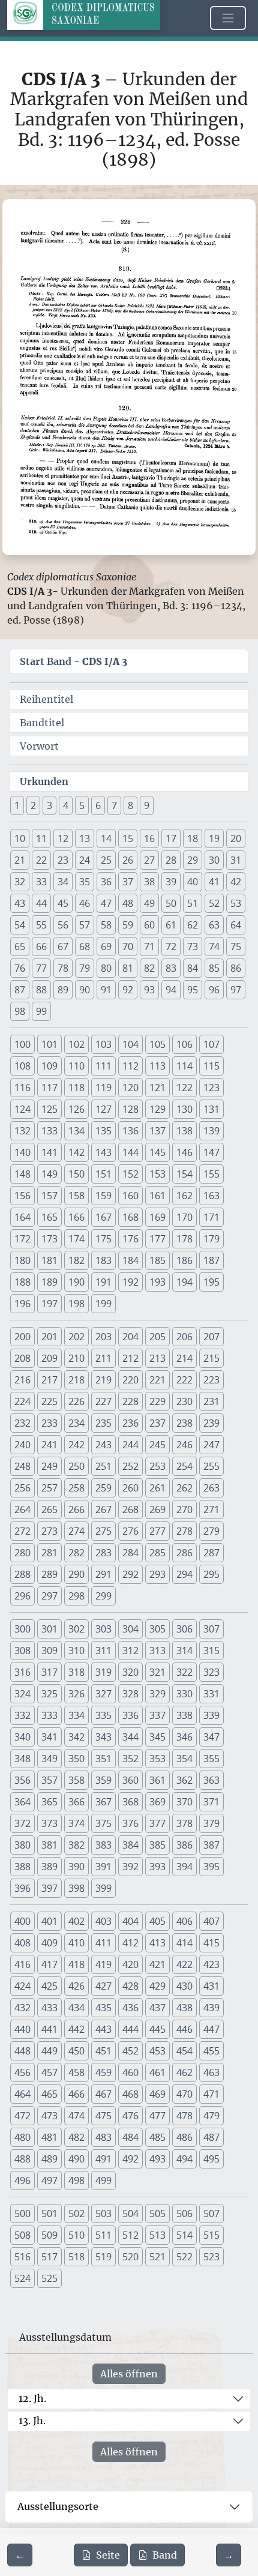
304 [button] (130, 1629)
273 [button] (49, 1531)
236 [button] (130, 1423)
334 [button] (76, 1715)
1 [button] (17, 805)
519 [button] (103, 2257)
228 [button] (130, 1401)
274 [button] (76, 1531)
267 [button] (103, 1509)
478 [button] (184, 2116)
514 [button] (184, 2235)
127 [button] (103, 1109)
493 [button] (157, 2159)
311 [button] (103, 1651)
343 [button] (103, 1737)
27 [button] (149, 860)
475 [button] (103, 2116)
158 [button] (76, 1196)
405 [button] (157, 1921)
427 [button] (103, 1986)
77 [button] (41, 968)
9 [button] (147, 805)
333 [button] (49, 1715)
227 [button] (103, 1401)
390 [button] (76, 1867)
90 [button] (85, 990)
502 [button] (76, 2213)
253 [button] (157, 1466)
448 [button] (22, 2051)
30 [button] (214, 860)
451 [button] (103, 2051)
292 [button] (130, 1574)
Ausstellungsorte (58, 2506)
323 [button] (211, 1672)
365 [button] (49, 1802)
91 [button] (106, 990)
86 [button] (236, 968)
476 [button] (130, 2116)
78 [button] (63, 968)
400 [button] (22, 1921)
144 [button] (130, 1152)
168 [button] (130, 1217)
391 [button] (103, 1867)
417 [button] (49, 1964)
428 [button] (130, 1986)
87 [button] (20, 990)
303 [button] (103, 1629)
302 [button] (76, 1629)
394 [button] (184, 1867)
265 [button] (49, 1509)
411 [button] (103, 1943)
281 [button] (49, 1553)
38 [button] (149, 882)
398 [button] (76, 1888)
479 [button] (211, 2116)
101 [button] (49, 1044)
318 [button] (76, 1672)
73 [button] (193, 946)
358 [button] (76, 1780)
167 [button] (103, 1217)
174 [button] (76, 1239)
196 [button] (22, 1304)
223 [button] (211, 1380)
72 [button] (171, 946)
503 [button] (103, 2213)
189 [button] (49, 1282)
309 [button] (49, 1651)
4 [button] (66, 805)
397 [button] (49, 1888)
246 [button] (184, 1445)
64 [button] (236, 925)
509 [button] (49, 2235)
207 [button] (211, 1337)
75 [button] (236, 946)
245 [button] (157, 1445)
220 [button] (130, 1380)
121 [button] (157, 1088)
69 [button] (106, 946)
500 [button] (22, 2213)
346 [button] (184, 1737)
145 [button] (157, 1152)
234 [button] (76, 1423)
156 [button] (22, 1196)
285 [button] (157, 1553)
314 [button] (184, 1651)
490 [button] (76, 2159)
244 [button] (130, 1445)
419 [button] (103, 1964)
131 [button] (211, 1109)
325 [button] (49, 1694)
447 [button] (211, 2029)
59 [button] (128, 925)
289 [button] (49, 1574)
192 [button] (130, 1282)
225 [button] (49, 1401)
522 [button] (184, 2257)
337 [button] (157, 1715)
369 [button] (157, 1802)
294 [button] (184, 1574)
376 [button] (130, 1823)
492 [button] (130, 2159)
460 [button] (130, 2072)
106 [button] (184, 1044)
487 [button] (211, 2137)
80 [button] (106, 968)
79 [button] (85, 968)
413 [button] (157, 1943)
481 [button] (49, 2137)
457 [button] (49, 2072)
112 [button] (130, 1066)
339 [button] (211, 1715)
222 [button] (184, 1380)
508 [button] (22, 2235)
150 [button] (76, 1174)
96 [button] (214, 990)
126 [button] (76, 1109)
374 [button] (76, 1823)
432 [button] (22, 2008)
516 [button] (22, 2257)
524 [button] (22, 2278)
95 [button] (193, 990)
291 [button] (103, 1574)
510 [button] (76, 2235)
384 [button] (130, 1845)
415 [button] (211, 1943)
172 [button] (22, 1239)
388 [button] (22, 1867)
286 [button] (184, 1553)
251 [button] (103, 1466)
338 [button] (184, 1715)
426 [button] (76, 1986)
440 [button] (22, 2029)
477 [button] (157, 2116)
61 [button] (171, 925)
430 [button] (184, 1986)
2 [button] (33, 805)
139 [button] (211, 1131)
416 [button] (22, 1964)
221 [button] (157, 1380)
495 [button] (211, 2159)
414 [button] (184, 1943)
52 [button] (214, 903)
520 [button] (130, 2257)
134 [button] (76, 1131)
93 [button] (149, 990)
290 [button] (76, 1574)
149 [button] (49, 1174)
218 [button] (76, 1380)
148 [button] (22, 1174)
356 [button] (22, 1780)
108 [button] (22, 1066)
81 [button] (128, 968)
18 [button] (193, 838)
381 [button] (49, 1845)
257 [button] (49, 1488)
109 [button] (49, 1066)
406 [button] (184, 1921)
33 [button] (41, 882)
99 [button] (41, 1011)
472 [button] (22, 2116)
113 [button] (157, 1066)
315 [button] (211, 1651)
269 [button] (157, 1509)
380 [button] (22, 1845)
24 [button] (85, 860)
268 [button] (130, 1509)
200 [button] (22, 1337)
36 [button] (106, 882)
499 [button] (103, 2180)
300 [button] (22, 1629)
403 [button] (103, 1921)
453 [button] (157, 2051)
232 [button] (22, 1423)
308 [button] (22, 1651)
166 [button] (76, 1217)
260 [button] (130, 1488)
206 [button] (184, 1337)
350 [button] (76, 1759)
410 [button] (76, 1943)
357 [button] (49, 1780)
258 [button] (76, 1488)
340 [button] (22, 1737)
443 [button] (103, 2029)
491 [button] (103, 2159)
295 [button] (211, 1574)
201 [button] (49, 1337)
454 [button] (184, 2051)
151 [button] (103, 1174)
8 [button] (130, 805)
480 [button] (22, 2137)
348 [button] (22, 1759)
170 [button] (184, 1217)
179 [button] (211, 1239)
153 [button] (157, 1174)
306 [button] (184, 1629)
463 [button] (211, 2072)
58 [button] (106, 925)
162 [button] (184, 1196)
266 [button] (76, 1509)
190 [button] (76, 1282)
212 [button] (130, 1358)
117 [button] (49, 1088)
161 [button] (157, 1196)
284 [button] (130, 1553)
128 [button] (130, 1109)
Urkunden (44, 781)
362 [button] (184, 1780)
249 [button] (49, 1466)
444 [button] (130, 2029)
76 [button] (20, 968)
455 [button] (211, 2051)
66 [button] (41, 946)
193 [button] (157, 1282)
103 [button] (103, 1044)
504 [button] (130, 2213)
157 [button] (49, 1196)
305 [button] (157, 1629)
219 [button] (103, 1380)
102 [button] (76, 1044)
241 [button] (49, 1445)
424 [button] (22, 1986)
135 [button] (103, 1131)
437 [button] (157, 2008)
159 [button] (103, 1196)
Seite (108, 2555)
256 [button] (22, 1488)
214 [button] (184, 1358)
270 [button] (184, 1509)
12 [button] (63, 838)
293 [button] (157, 1574)
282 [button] (76, 1553)
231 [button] (211, 1401)
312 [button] (130, 1651)
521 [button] (157, 2257)
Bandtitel (42, 723)
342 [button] (76, 1737)
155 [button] (211, 1174)
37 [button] (128, 882)
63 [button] (214, 925)
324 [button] (22, 1694)
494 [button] (184, 2159)
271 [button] (211, 1509)
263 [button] (211, 1488)
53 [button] (236, 903)
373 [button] (49, 1823)
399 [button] (103, 1888)
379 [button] (211, 1823)
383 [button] (103, 1845)
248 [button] (22, 1466)
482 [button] (76, 2137)
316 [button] (22, 1672)
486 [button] (184, 2137)
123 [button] (211, 1088)
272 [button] (22, 1531)
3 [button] (49, 805)
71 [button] (149, 946)
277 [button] (157, 1531)
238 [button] (184, 1423)
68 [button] (85, 946)
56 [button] (63, 925)
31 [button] (236, 860)
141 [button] (49, 1152)
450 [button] (76, 2051)
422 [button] (184, 1964)
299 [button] (103, 1596)
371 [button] (211, 1802)
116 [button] (22, 1088)
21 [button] (20, 860)
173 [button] (49, 1239)
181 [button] (49, 1260)
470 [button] (184, 2094)
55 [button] (41, 925)
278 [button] (184, 1531)
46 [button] (85, 903)
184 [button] (130, 1260)
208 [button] (22, 1358)
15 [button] (128, 838)
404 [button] (130, 1921)
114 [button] (184, 1066)
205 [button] (157, 1337)
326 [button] (76, 1694)
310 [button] (76, 1651)
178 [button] (184, 1239)
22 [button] (41, 860)
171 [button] (211, 1217)
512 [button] (130, 2235)
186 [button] (184, 1260)
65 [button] (20, 946)
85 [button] (214, 968)
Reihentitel (46, 699)
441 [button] (49, 2029)
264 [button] (22, 1509)
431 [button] (211, 1986)
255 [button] (211, 1466)
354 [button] (184, 1759)
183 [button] (103, 1260)
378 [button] (184, 1823)
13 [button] (85, 838)
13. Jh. (32, 2421)
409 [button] (49, 1943)
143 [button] (103, 1152)
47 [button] (106, 903)
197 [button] (49, 1304)
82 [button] (149, 968)
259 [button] (103, 1488)
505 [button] (157, 2213)
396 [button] (22, 1888)
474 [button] (76, 2116)
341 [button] (49, 1737)
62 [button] (193, 925)
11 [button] (41, 838)
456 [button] (22, 2072)
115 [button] (211, 1066)
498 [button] (76, 2180)
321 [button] (157, 1672)
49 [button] (149, 903)
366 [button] (76, 1802)
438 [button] (184, 2008)
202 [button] (76, 1337)
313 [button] (157, 1651)
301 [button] (49, 1629)
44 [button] (41, 903)
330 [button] (184, 1694)
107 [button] (211, 1044)
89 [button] (63, 990)
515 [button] (211, 2235)
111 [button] (103, 1066)
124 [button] (22, 1109)
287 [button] (211, 1553)
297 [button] (49, 1596)
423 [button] (211, 1964)
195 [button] (211, 1282)
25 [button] (106, 860)
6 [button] (98, 805)
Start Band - (73, 661)
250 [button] (76, 1466)
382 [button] (76, 1845)
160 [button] (130, 1196)
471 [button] (211, 2094)
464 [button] (22, 2094)
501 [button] (49, 2213)
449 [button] (49, 2051)
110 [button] (76, 1066)
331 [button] (211, 1694)
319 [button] (103, 1672)
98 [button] (20, 1011)
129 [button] (157, 1109)
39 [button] (171, 882)
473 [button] (49, 2116)
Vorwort (39, 746)
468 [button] (130, 2094)
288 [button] (22, 1574)
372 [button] (22, 1823)
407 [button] (211, 1921)
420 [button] (130, 1964)
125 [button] (49, 1109)
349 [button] (49, 1759)
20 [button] (236, 838)
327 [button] (103, 1694)
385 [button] (157, 1845)
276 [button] (130, 1531)
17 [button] (171, 838)
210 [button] (76, 1358)
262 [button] (184, 1488)
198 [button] (76, 1304)
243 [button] (103, 1445)
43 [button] (20, 903)
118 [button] (76, 1088)
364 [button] (22, 1802)
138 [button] (184, 1131)
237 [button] (157, 1423)
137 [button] (157, 1131)
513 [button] (157, 2235)
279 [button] (211, 1531)
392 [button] (130, 1867)
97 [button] (236, 990)
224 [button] (22, 1401)
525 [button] (49, 2278)
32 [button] (20, 882)
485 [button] (157, 2137)
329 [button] (157, 1694)
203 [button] (103, 1337)
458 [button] (76, 2072)
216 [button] (22, 1380)
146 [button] (184, 1152)
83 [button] (171, 968)
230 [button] (184, 1401)
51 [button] (193, 903)
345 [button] (157, 1737)
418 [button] (76, 1964)
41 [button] (214, 882)
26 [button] (128, 860)
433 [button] (49, 2008)
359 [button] (103, 1780)
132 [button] (22, 1131)
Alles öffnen (129, 2374)
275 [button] (103, 1531)
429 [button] (157, 1986)
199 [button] (103, 1304)
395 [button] (211, 1867)
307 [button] (211, 1629)
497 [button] (49, 2180)
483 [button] (103, 2137)
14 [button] (106, 838)
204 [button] (130, 1337)
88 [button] (41, 990)
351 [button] (103, 1759)
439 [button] (211, 2008)
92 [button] (128, 990)
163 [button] (211, 1196)
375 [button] (103, 1823)
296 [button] (22, 1596)
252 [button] (130, 1466)
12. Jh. (32, 2398)
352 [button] (130, 1759)
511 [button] (103, 2235)
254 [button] (184, 1466)
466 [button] (76, 2094)
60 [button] (149, 925)
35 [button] (85, 882)
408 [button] (22, 1943)
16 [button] (149, 838)
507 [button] (211, 2213)
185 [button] (157, 1260)
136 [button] (130, 1131)
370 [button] (184, 1802)
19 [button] (214, 838)
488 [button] (22, 2159)
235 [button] (103, 1423)
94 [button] (171, 990)
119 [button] (103, 1088)
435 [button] (103, 2008)
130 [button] (184, 1109)
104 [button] (130, 1044)
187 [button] (211, 1260)
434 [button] (76, 2008)
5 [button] (82, 805)
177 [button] (157, 1239)
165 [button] (49, 1217)
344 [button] (130, 1737)
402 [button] (76, 1921)
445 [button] (157, 2029)
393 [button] (157, 1867)
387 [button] (211, 1845)
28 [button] (171, 860)
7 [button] (114, 805)
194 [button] (184, 1282)
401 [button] (49, 1921)
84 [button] (193, 968)
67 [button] (63, 946)
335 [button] (103, 1715)
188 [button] (22, 1282)
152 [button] (130, 1174)
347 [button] (211, 1737)
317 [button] (49, 1672)
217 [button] (49, 1380)
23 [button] (63, 860)
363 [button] (211, 1780)
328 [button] (130, 1694)
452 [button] (130, 2051)
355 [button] (211, 1759)
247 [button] (211, 1445)
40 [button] (193, 882)
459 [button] (103, 2072)
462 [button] (184, 2072)
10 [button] (20, 838)
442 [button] (76, 2029)
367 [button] (103, 1802)
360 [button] (130, 1780)
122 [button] (184, 1088)
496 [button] (22, 2180)
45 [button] (63, 903)
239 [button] (211, 1423)
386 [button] (184, 1845)
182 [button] (76, 1260)
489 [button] (49, 2159)
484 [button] (130, 2137)
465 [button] (49, 2094)
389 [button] (49, 1867)
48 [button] (128, 903)
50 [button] (171, 903)
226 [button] (76, 1401)
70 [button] (128, 946)
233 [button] (49, 1423)
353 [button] (157, 1759)
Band (165, 2555)
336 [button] (130, 1715)
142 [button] (76, 1152)
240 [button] (22, 1445)
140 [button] (22, 1152)
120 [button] (130, 1088)
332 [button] (22, 1715)
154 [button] (184, 1174)
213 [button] (157, 1358)
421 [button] (157, 1964)
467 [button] (103, 2094)
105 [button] (157, 1044)
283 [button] (103, 1553)
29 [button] (193, 860)
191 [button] (103, 1282)
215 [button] (211, 1358)
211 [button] (103, 1358)
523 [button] (211, 2257)
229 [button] (157, 1401)
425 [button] (49, 1986)
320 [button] (130, 1672)
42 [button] (236, 882)
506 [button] (184, 2213)
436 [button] (130, 2008)
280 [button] (22, 1553)
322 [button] (184, 1672)
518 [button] (76, 2257)
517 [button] (49, 2257)
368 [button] (130, 1802)
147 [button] (211, 1152)
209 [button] (49, 1358)
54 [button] (20, 925)
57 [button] (85, 925)
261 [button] (157, 1488)
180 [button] (22, 1260)
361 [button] (157, 1780)
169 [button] (157, 1217)
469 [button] (157, 2094)
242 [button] (76, 1445)
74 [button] (214, 946)
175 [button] (103, 1239)
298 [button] (76, 1596)
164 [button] (22, 1217)
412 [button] (130, 1943)
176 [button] (130, 1239)
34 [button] (63, 882)
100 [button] (22, 1044)
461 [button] (157, 2072)
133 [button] (49, 1131)
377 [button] (157, 1823)
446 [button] (184, 2029)
